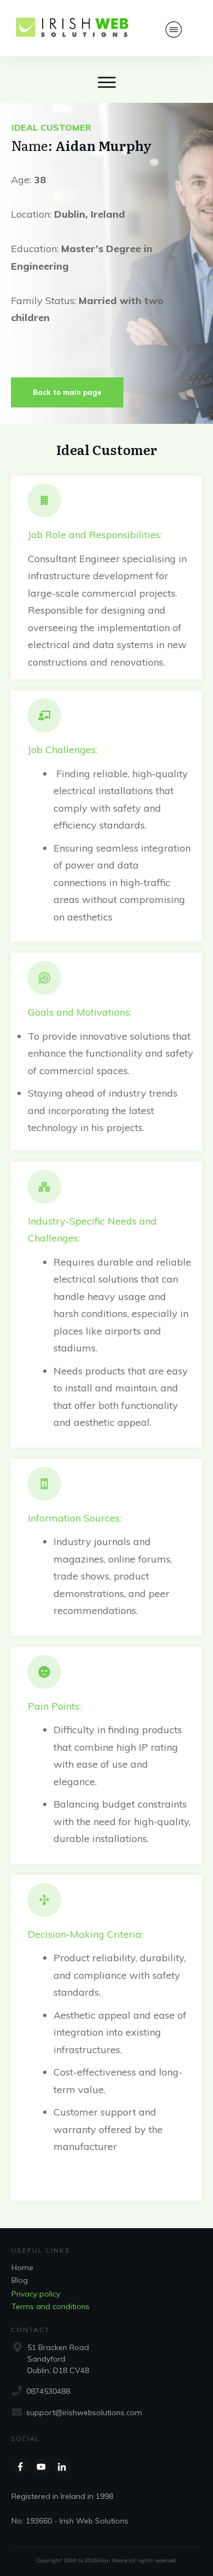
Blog (20, 2280)
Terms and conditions (51, 2306)
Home (22, 2268)
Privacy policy (36, 2294)
